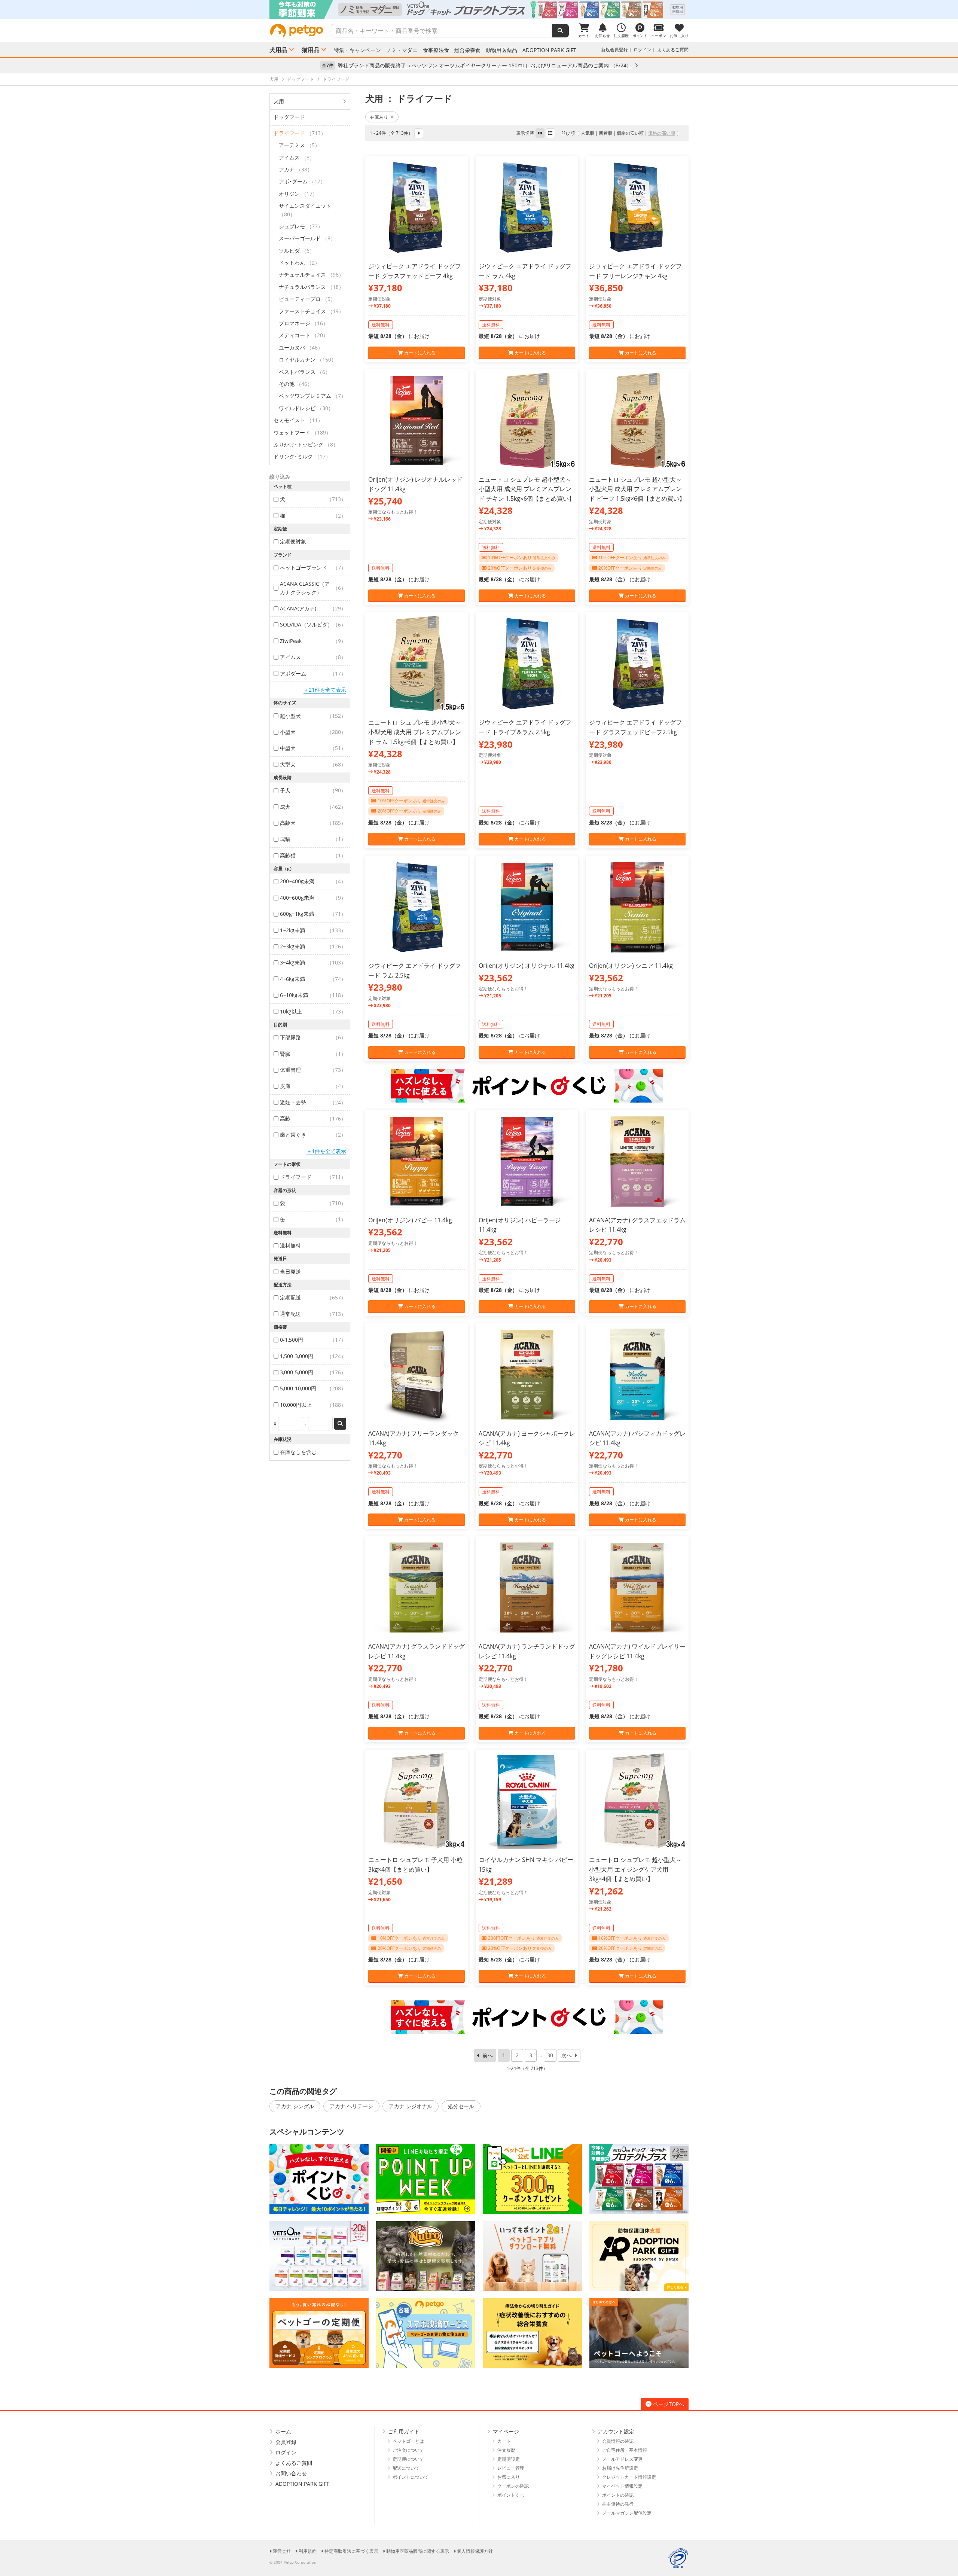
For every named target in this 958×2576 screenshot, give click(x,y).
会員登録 (286, 2442)
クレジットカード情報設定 (629, 2477)
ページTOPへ (669, 2404)
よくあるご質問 (673, 50)
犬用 (279, 101)
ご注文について (408, 2450)
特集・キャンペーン (357, 50)
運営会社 (282, 2551)
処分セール (461, 2106)
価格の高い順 (662, 133)
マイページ (506, 2431)
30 (550, 2055)
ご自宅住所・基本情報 (625, 2450)
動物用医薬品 (501, 50)
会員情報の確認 (618, 2441)
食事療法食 (436, 50)
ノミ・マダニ (402, 50)
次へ (567, 2055)
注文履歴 (506, 2450)
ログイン (643, 50)
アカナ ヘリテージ (351, 2106)
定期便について (408, 2459)
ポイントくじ (511, 2495)
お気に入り (509, 2477)
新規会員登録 (614, 50)
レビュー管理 (511, 2468)
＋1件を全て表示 (326, 1151)
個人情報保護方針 (475, 2551)
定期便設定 (509, 2459)
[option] (479, 9)
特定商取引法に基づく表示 (351, 2551)
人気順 (588, 133)
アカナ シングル (295, 2106)
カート (504, 2441)
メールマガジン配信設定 (627, 2513)
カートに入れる (419, 353)
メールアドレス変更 (622, 2459)
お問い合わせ (291, 2473)
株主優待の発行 (618, 2504)
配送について (406, 2468)
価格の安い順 (630, 133)
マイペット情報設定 (622, 2486)
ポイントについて (411, 2477)
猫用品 (311, 50)
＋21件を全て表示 (325, 690)
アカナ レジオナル (411, 2106)
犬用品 (278, 50)
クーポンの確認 (513, 2486)
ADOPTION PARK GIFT (549, 50)
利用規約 (308, 2551)
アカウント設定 (616, 2431)
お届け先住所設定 (620, 2468)
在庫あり (379, 117)
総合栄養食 (467, 50)
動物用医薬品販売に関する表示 (418, 2551)
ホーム (283, 2431)
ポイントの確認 (618, 2495)
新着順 (605, 133)
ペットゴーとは (408, 2441)
